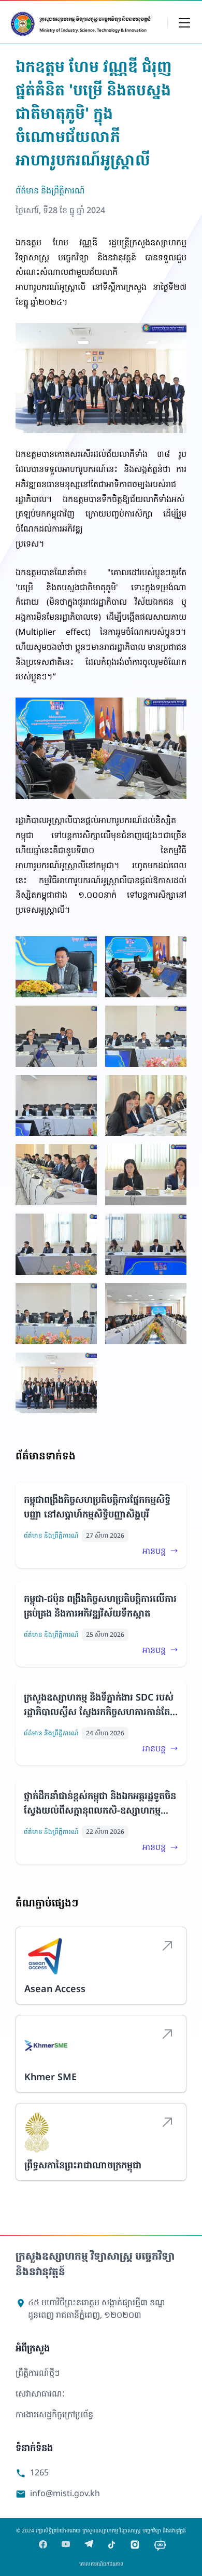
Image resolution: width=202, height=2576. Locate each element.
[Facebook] (43, 2545)
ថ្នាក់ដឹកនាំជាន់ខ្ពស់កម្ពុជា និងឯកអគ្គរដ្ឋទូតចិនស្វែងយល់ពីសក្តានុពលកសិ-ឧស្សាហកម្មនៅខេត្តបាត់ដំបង (100, 1803)
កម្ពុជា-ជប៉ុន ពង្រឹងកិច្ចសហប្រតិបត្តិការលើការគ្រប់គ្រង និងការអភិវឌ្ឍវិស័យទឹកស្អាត (100, 1606)
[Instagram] (135, 2545)
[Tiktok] (112, 2545)
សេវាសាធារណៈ (40, 2393)
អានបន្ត (154, 1551)
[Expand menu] (184, 22)
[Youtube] (66, 2545)
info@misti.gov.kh (58, 2493)
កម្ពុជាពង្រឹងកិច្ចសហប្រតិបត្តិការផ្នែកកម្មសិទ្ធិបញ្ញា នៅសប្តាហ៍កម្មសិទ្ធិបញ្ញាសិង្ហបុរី (97, 1507)
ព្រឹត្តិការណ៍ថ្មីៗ (38, 2373)
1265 (32, 2473)
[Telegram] (89, 2545)
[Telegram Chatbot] (160, 2545)
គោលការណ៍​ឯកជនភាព (101, 2564)
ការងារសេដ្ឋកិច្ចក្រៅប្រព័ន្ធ (54, 2414)
